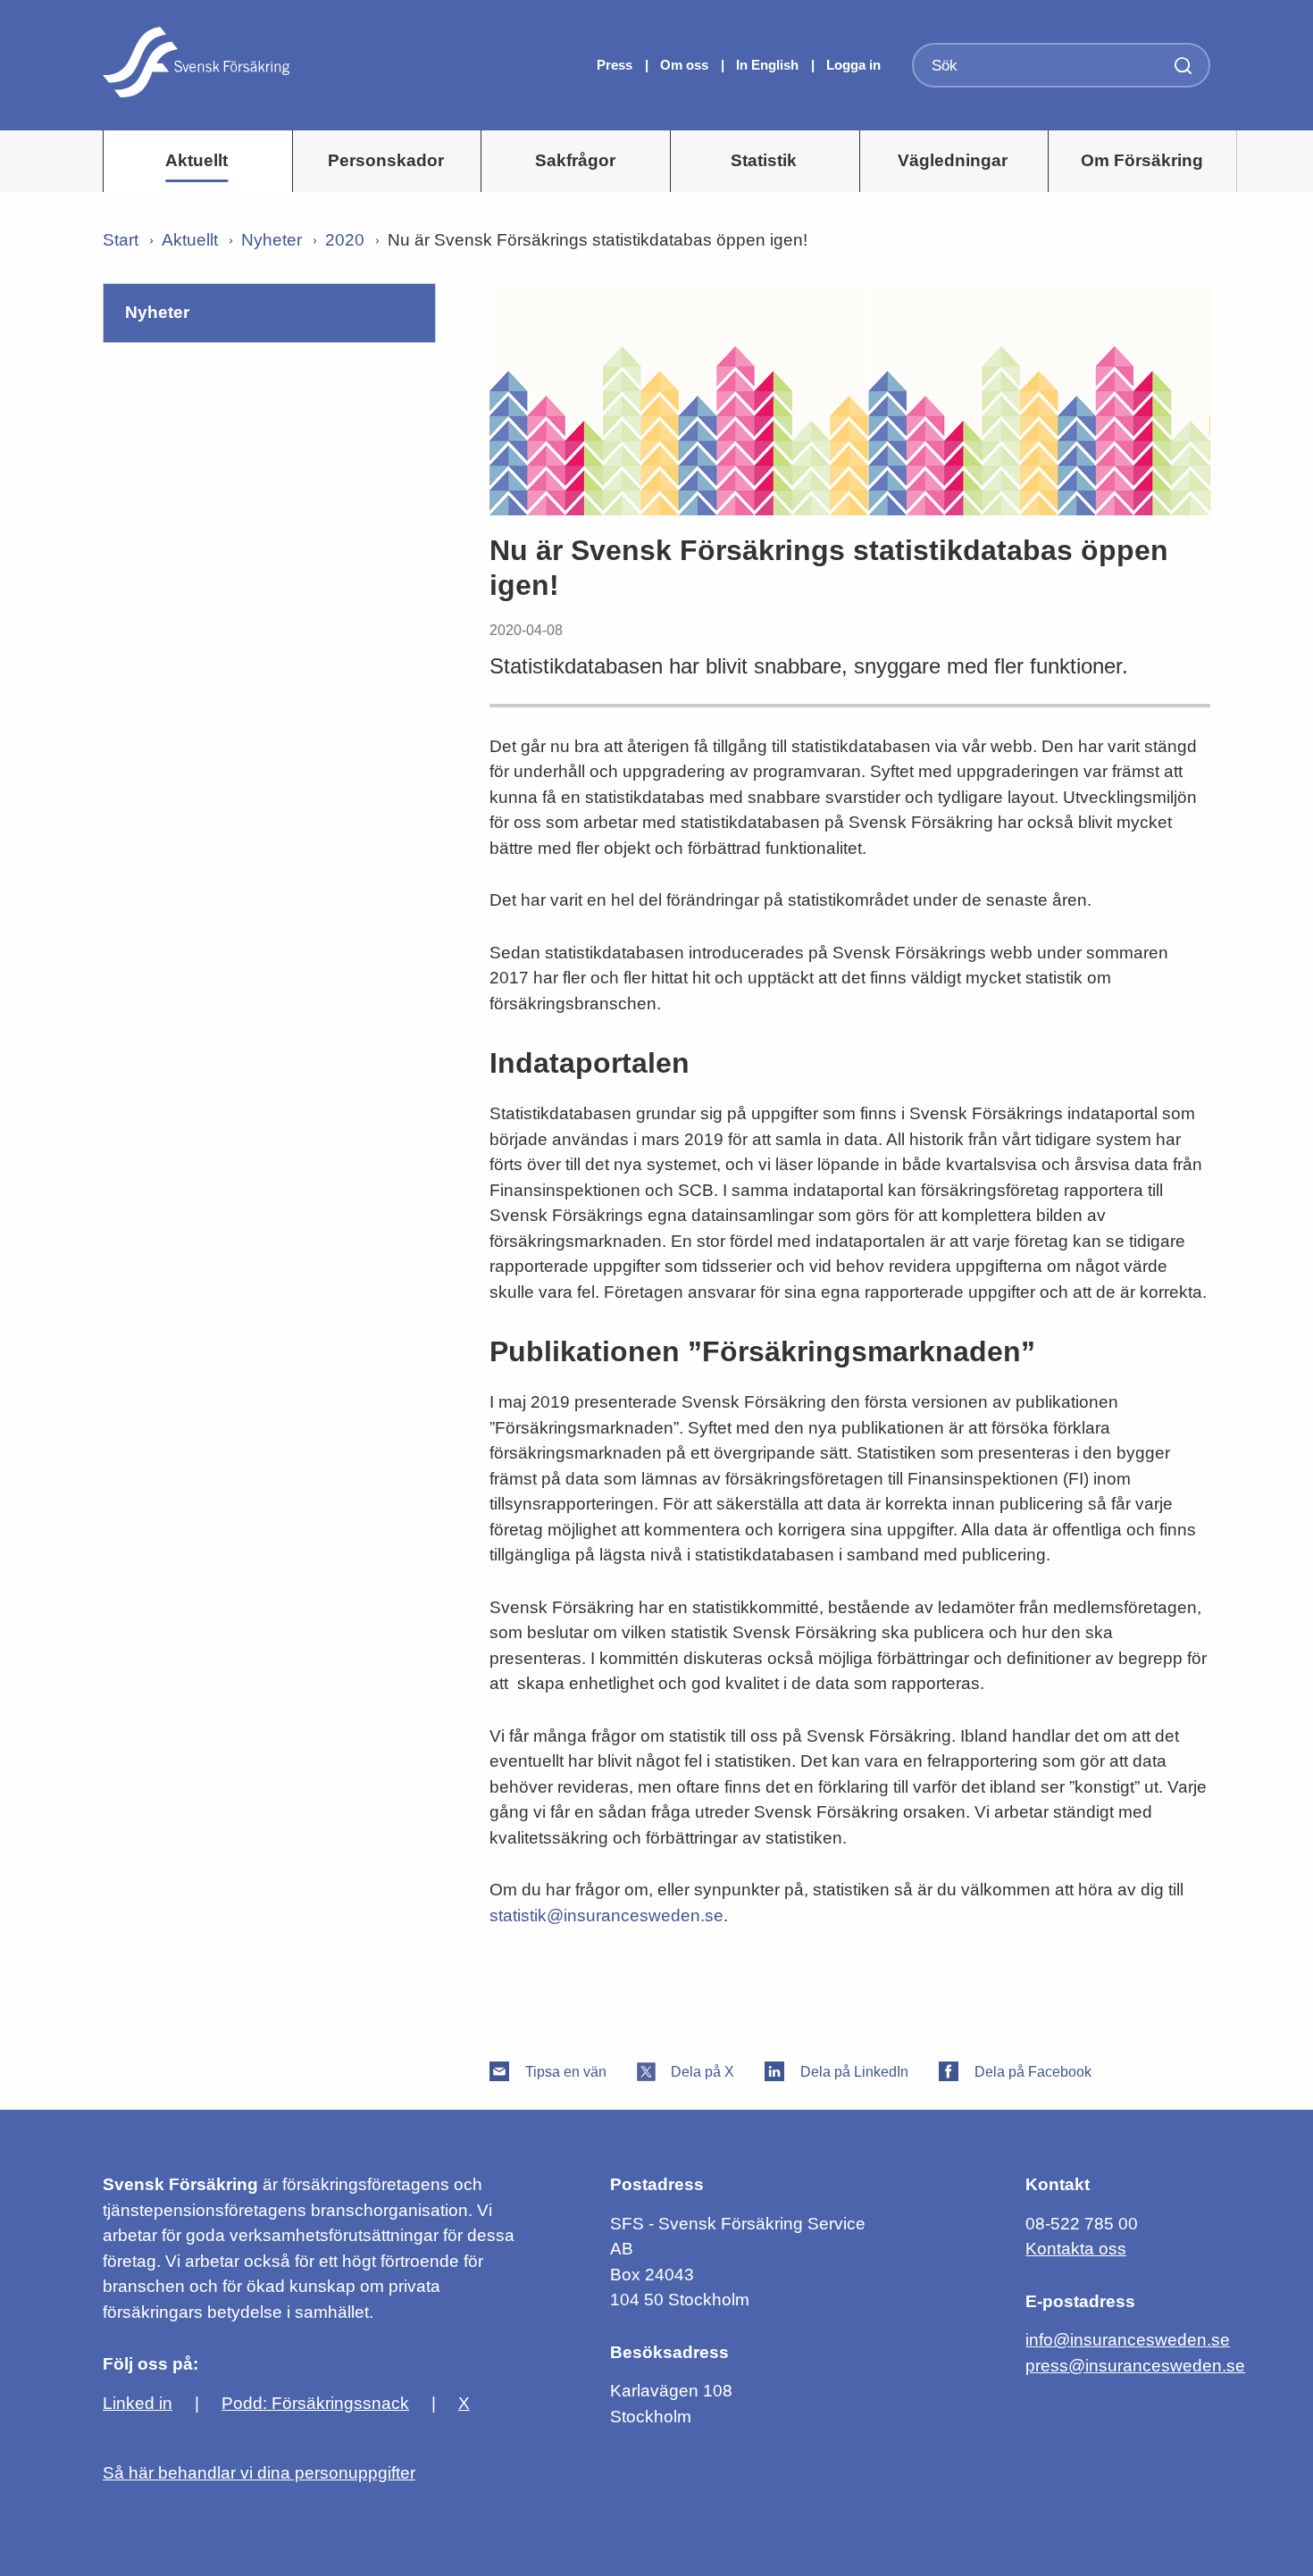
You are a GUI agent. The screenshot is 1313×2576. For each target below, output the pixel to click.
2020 (345, 240)
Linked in (138, 2403)
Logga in (853, 65)
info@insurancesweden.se (1128, 2340)
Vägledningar (953, 160)
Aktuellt (197, 160)
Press (616, 65)
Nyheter (272, 240)
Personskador (386, 160)
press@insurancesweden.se (1135, 2366)
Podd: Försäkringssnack (315, 2403)
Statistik (764, 160)
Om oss (686, 65)
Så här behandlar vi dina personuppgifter (259, 2473)
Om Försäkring (1142, 160)
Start (121, 240)
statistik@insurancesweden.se (606, 1915)
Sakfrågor (575, 160)
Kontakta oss (1076, 2249)
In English (767, 65)
